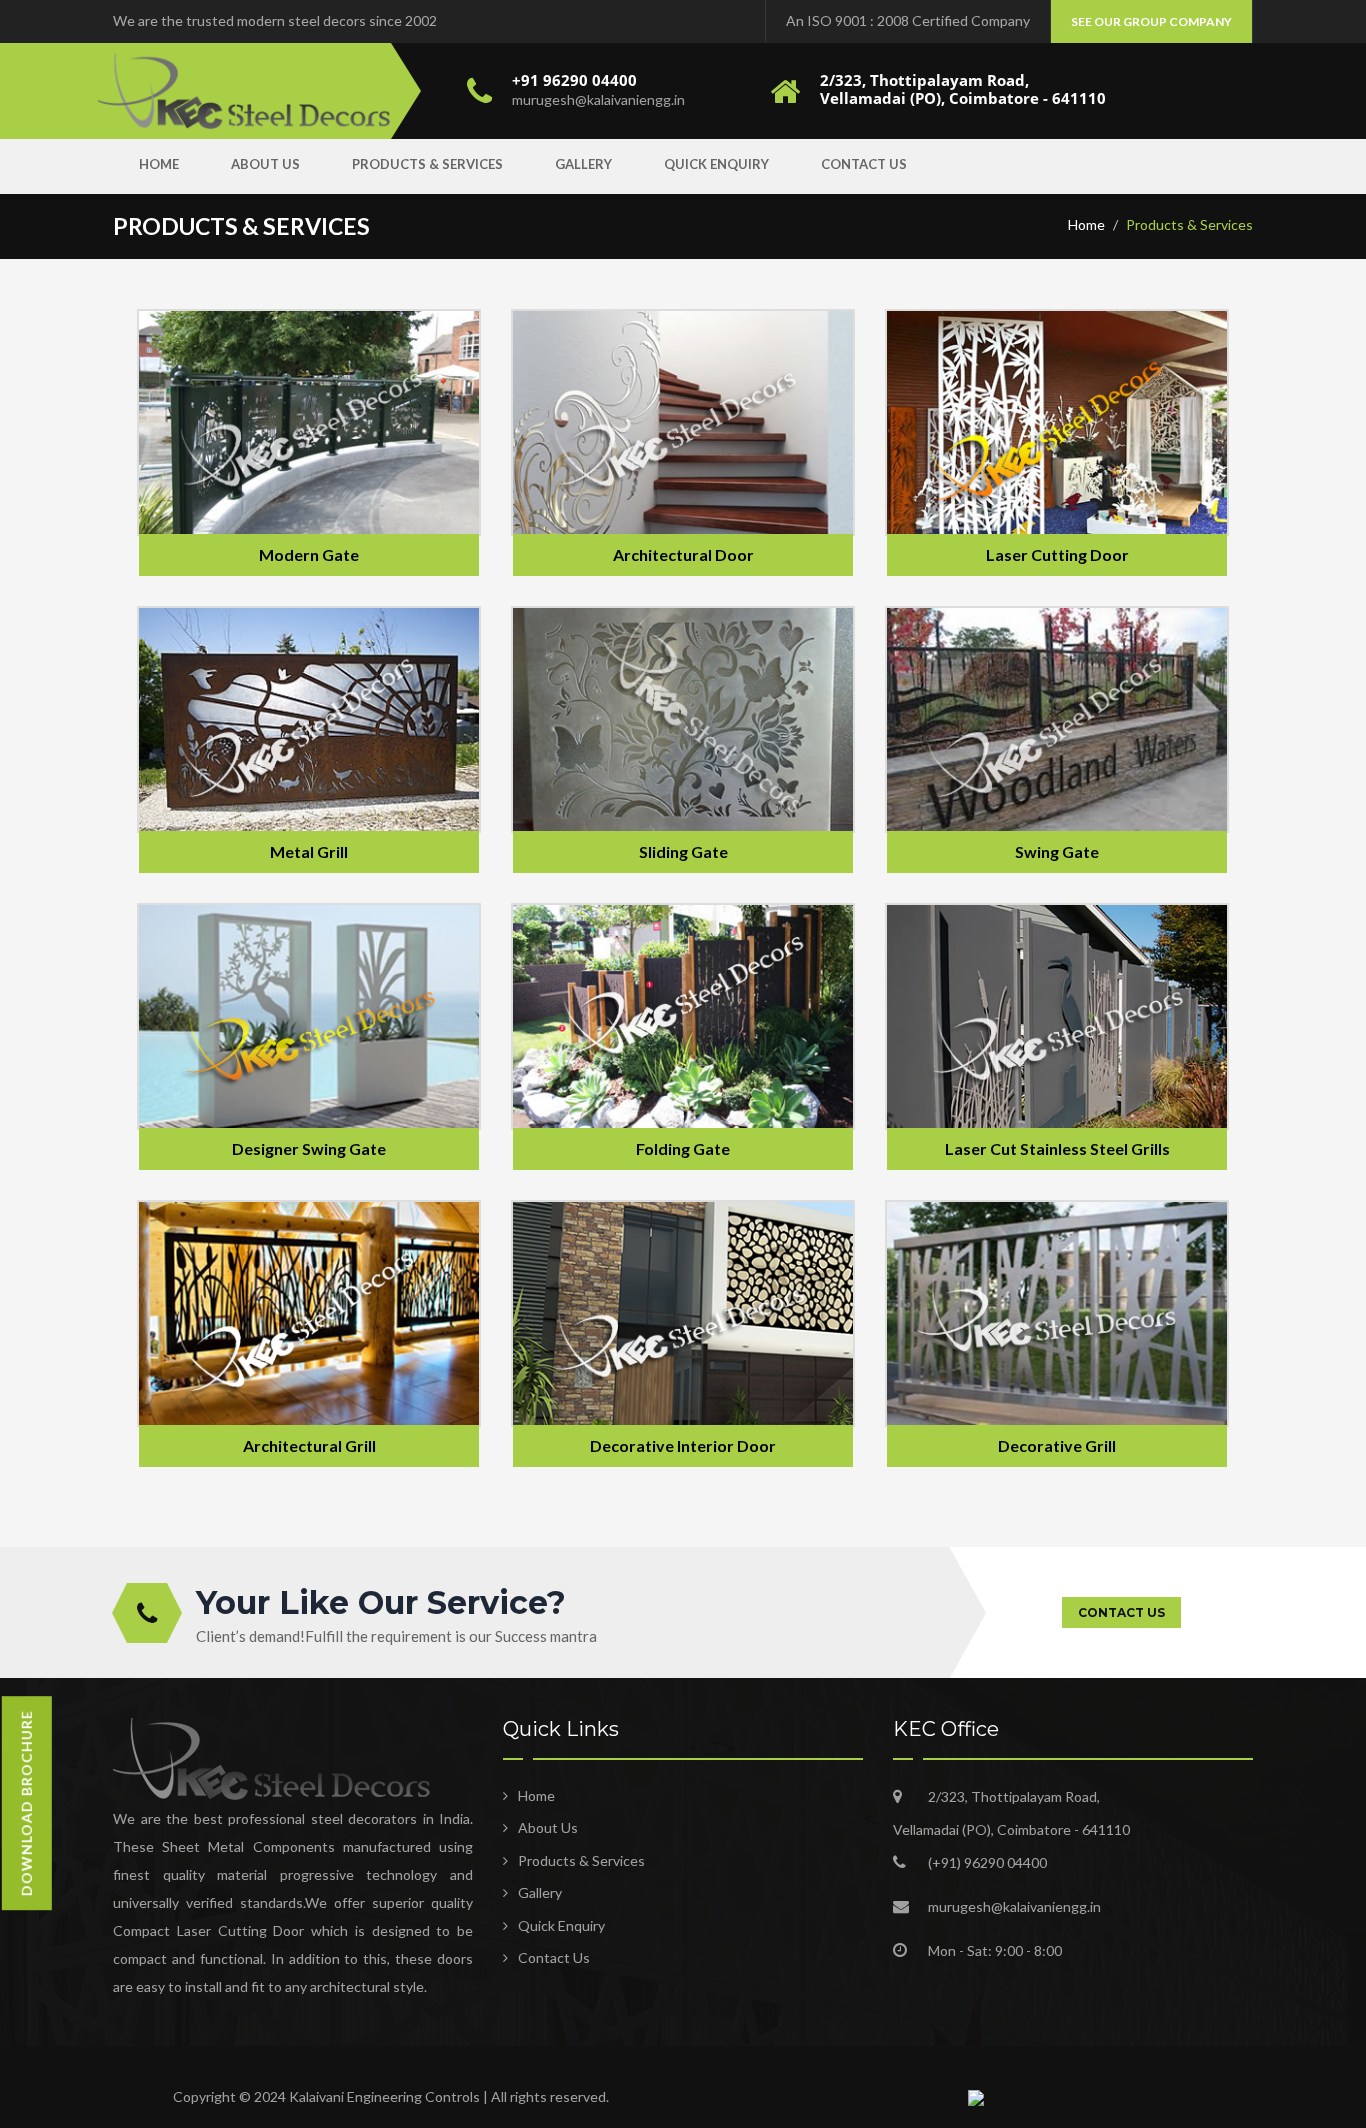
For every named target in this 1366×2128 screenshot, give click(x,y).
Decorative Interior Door (683, 1445)
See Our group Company (1151, 21)
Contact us (1121, 1612)
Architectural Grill (309, 1445)
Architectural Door (683, 554)
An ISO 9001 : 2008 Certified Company (908, 20)
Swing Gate (1057, 851)
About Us (265, 164)
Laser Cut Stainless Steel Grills (1057, 1148)
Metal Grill (309, 851)
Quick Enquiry (716, 164)
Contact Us (864, 164)
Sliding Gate (683, 851)
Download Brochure (26, 1803)
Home (159, 164)
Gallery (583, 164)
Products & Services (427, 164)
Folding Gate (683, 1148)
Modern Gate (309, 554)
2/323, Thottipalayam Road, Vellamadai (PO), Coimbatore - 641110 (963, 89)
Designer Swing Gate (309, 1148)
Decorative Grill (1057, 1445)
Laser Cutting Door (1057, 554)
